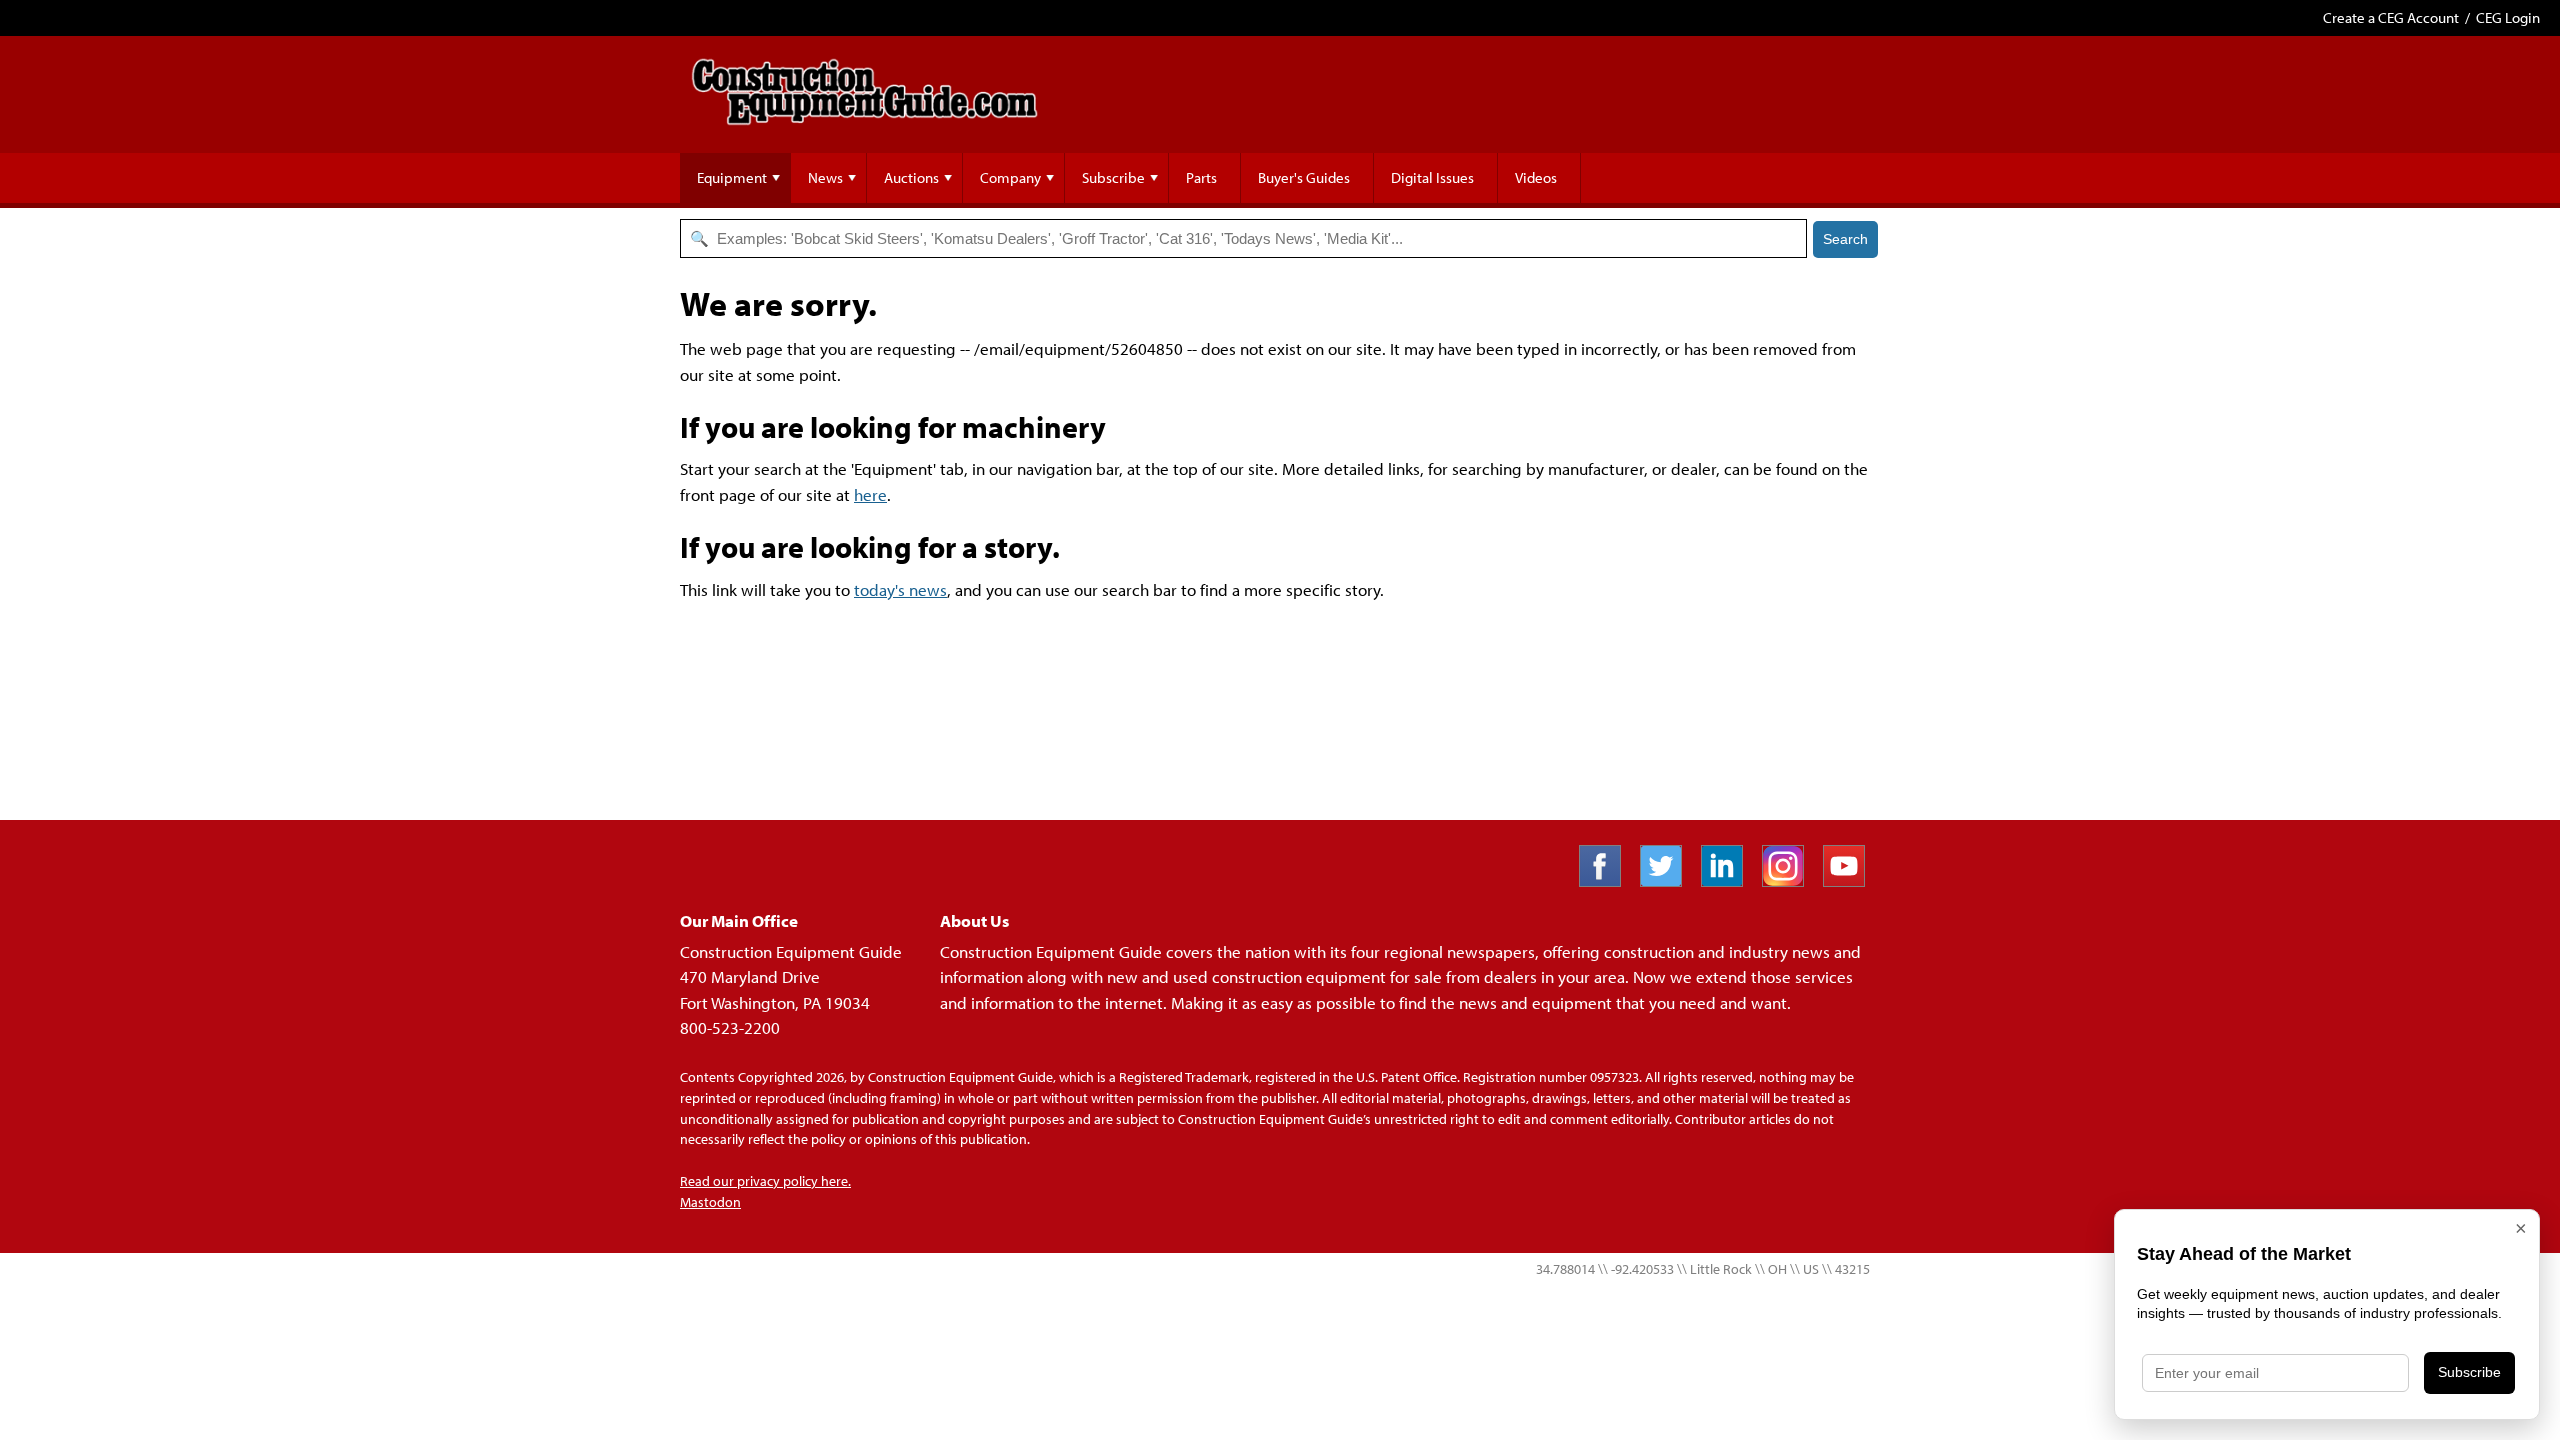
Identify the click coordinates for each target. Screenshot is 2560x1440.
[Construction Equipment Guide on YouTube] (1851, 880)
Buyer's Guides (1304, 177)
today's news (900, 589)
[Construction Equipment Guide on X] (1668, 880)
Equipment (732, 177)
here (870, 494)
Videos (1536, 177)
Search (1845, 239)
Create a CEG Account (2391, 17)
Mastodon (710, 1202)
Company (1010, 177)
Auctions (911, 177)
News (825, 177)
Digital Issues (1432, 177)
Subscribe (1113, 177)
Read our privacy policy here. (765, 1181)
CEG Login (2508, 17)
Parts (1201, 177)
